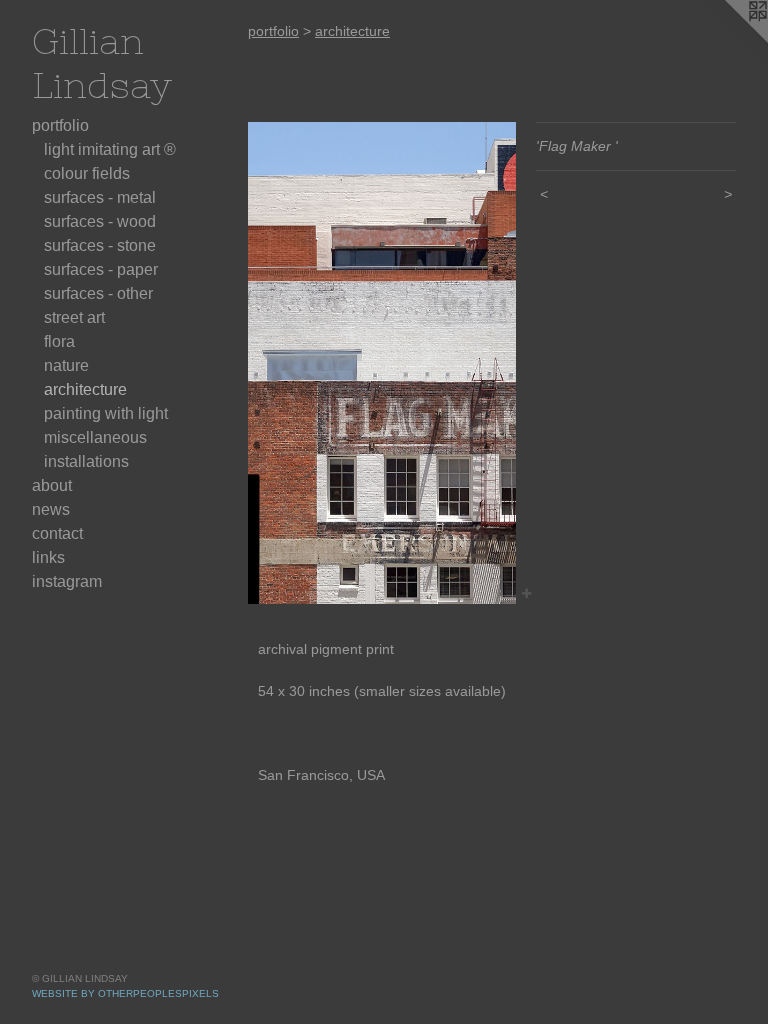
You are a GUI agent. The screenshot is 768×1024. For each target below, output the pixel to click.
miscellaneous (95, 437)
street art (74, 317)
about (52, 485)
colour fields (87, 173)
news (51, 509)
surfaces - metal (100, 197)
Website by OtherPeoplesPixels (125, 993)
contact (57, 533)
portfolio (60, 125)
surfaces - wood (100, 221)
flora (59, 341)
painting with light (106, 413)
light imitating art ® (110, 149)
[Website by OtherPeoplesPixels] (728, 40)
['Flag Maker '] (382, 363)
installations (86, 461)
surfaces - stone (100, 245)
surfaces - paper (101, 269)
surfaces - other (98, 293)
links (48, 557)
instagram (67, 581)
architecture (85, 389)
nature (66, 365)
